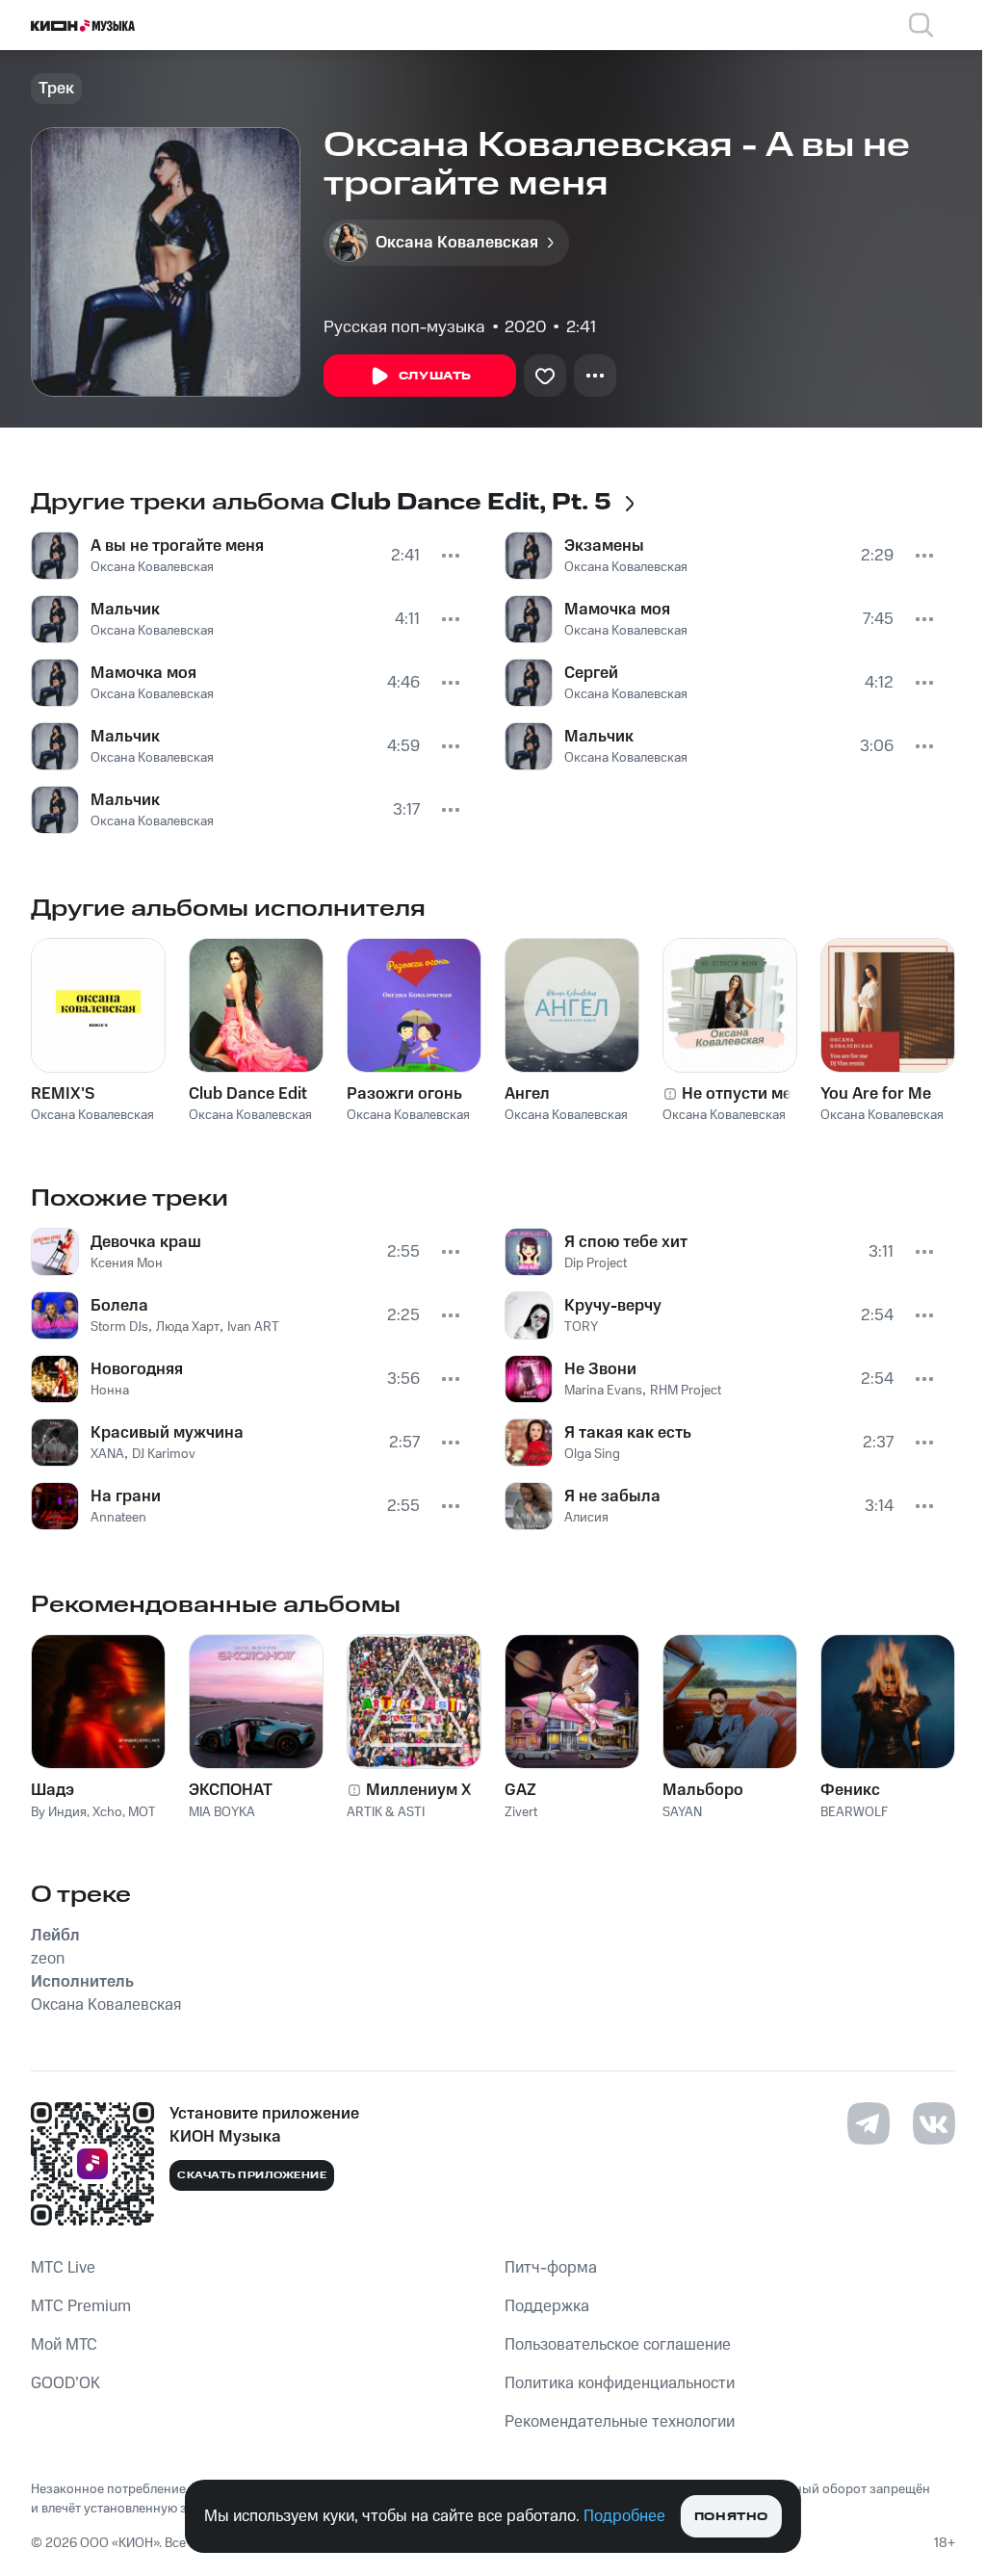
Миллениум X (419, 1790)
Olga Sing (592, 1454)
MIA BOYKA (222, 1812)
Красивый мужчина (167, 1433)
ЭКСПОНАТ (231, 1790)
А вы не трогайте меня (177, 546)
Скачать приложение (252, 2175)
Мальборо (703, 1790)
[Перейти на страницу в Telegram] (869, 2123)
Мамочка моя (143, 673)
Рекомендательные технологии (620, 2422)
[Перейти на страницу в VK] (934, 2123)
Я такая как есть (628, 1433)
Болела (119, 1306)
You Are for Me (876, 1094)
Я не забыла (612, 1496)
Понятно (731, 2517)
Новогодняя (137, 1369)
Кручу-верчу (613, 1306)
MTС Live (63, 2268)
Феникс (850, 1790)
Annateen (118, 1518)
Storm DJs (119, 1327)
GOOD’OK (65, 2383)
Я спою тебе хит (626, 1242)
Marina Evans (603, 1391)
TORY (581, 1327)
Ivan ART (253, 1327)
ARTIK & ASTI (386, 1812)
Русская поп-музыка (404, 327)
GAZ (520, 1790)
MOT (142, 1812)
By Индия (59, 1812)
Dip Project (596, 1263)
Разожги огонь (404, 1094)
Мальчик (125, 610)
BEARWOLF (854, 1812)
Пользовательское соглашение (618, 2345)
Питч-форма (551, 2268)
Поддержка (547, 2306)
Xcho (107, 1812)
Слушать (435, 376)
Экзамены (604, 546)
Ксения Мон (127, 1263)
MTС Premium (81, 2306)
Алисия (586, 1518)
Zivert (521, 1812)
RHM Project (686, 1391)
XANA (107, 1454)
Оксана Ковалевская (152, 567)
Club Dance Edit (248, 1094)
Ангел (527, 1094)
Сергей (591, 673)
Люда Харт (188, 1327)
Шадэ (52, 1790)
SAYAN (682, 1812)
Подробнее (624, 2516)
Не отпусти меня (746, 1094)
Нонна (110, 1391)
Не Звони (600, 1369)
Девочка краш (146, 1242)
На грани (126, 1496)
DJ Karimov (164, 1454)
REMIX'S (63, 1094)
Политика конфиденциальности (620, 2383)
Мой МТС (64, 2345)
